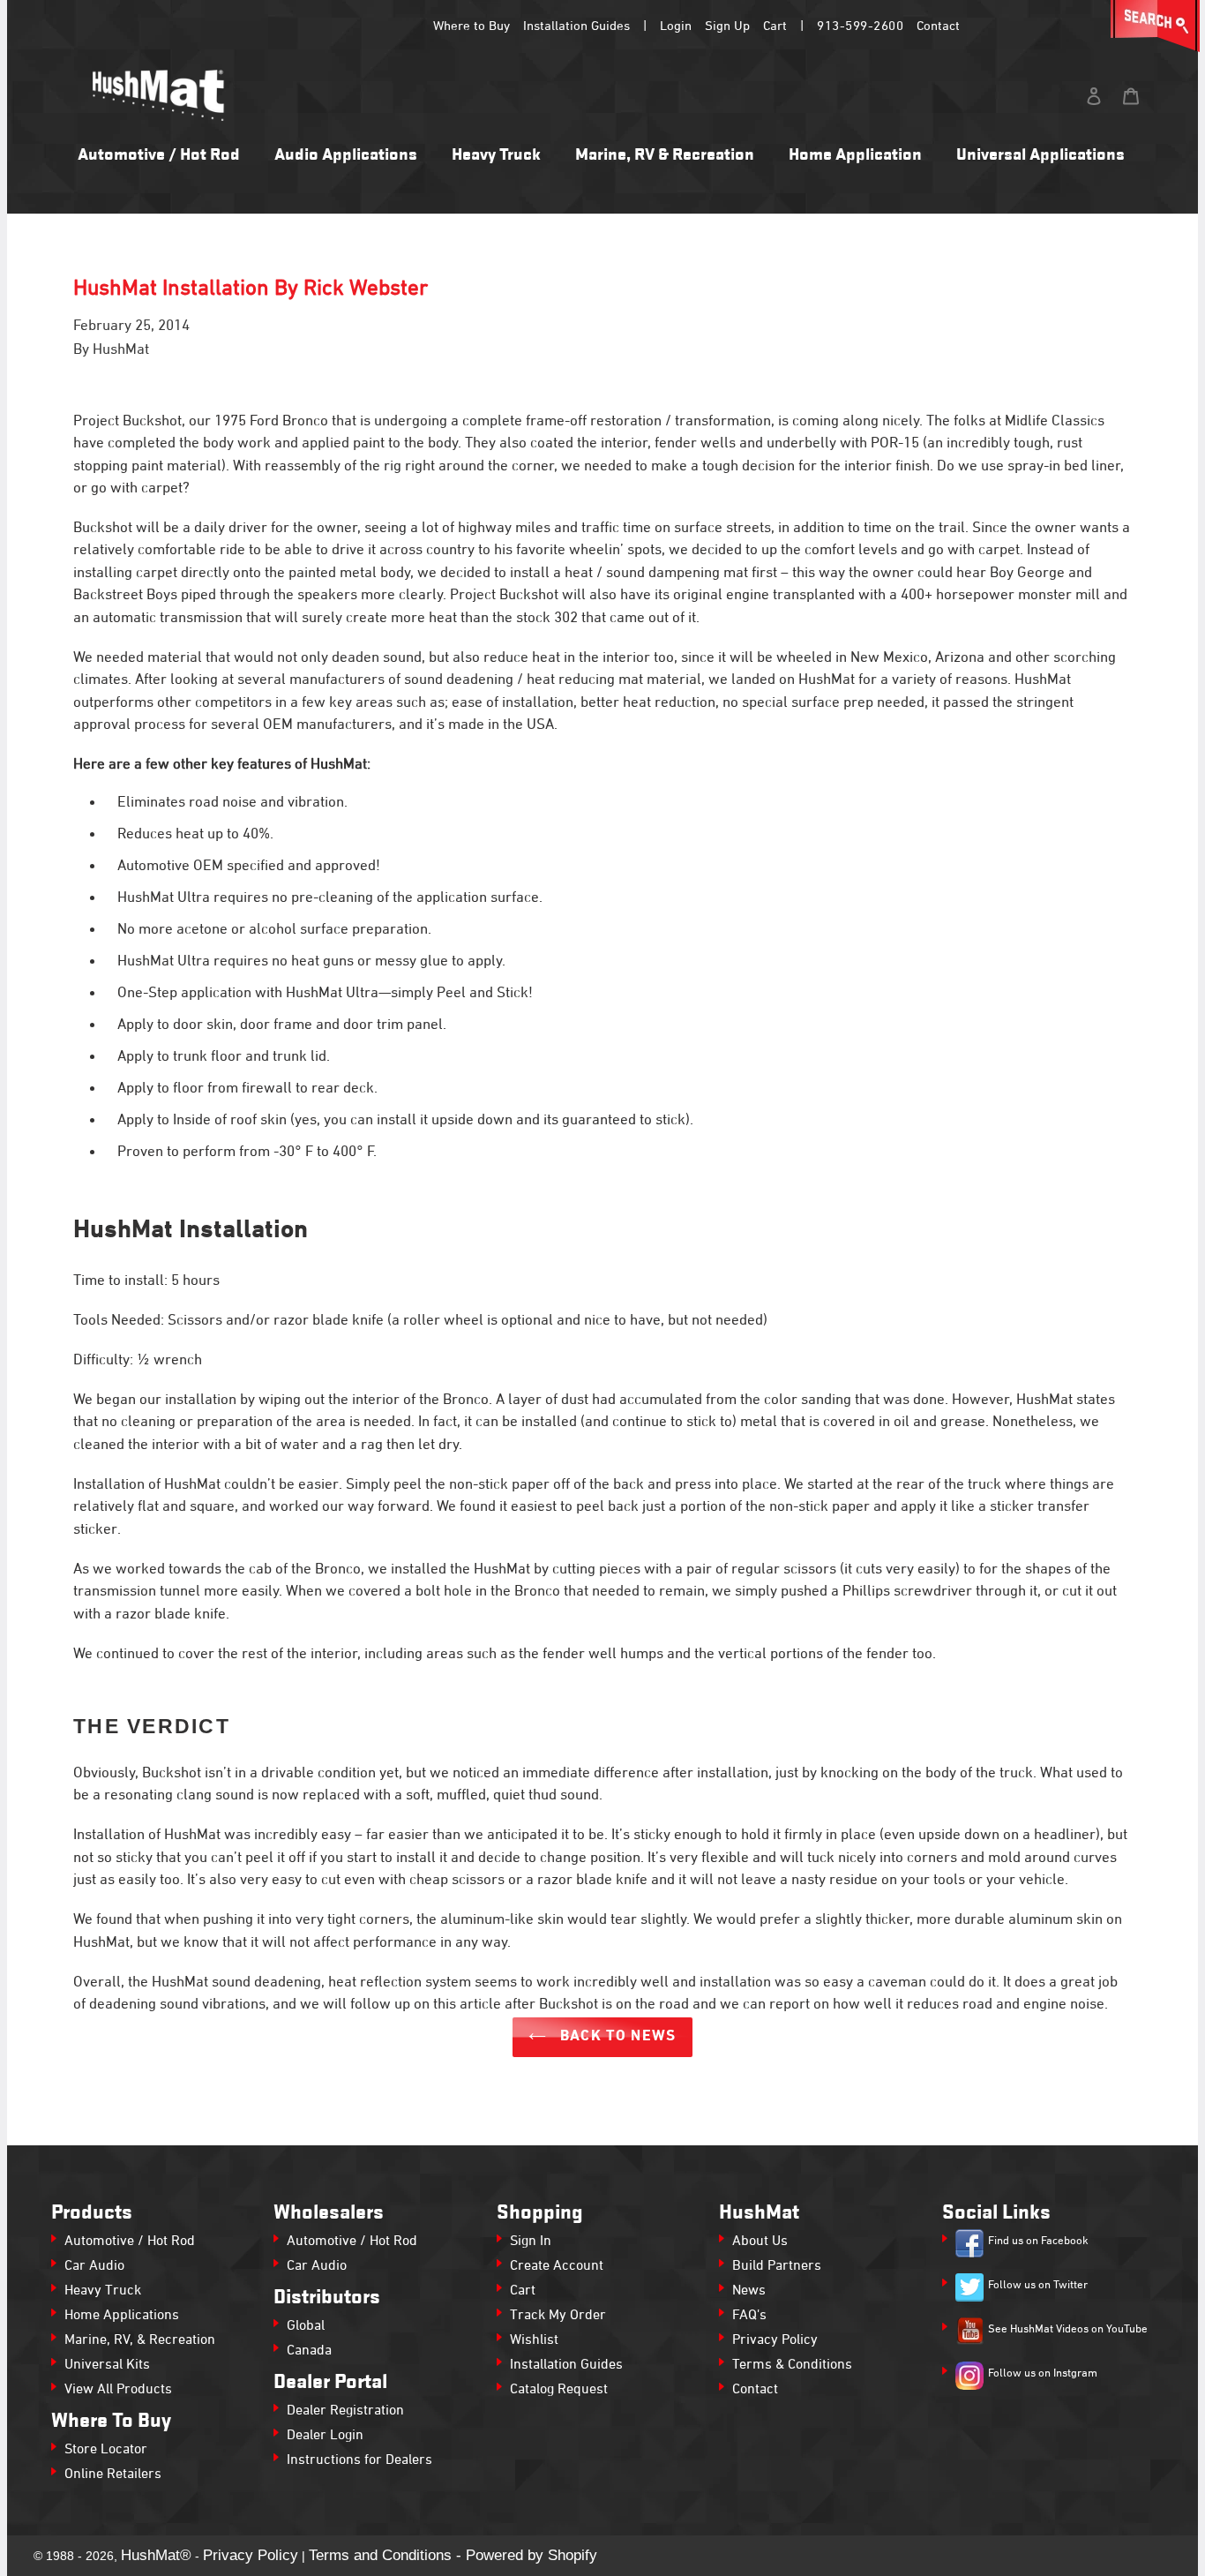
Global (306, 2326)
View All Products (118, 2390)
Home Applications (122, 2316)
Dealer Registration (345, 2411)
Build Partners (777, 2266)
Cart (775, 26)
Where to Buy (472, 26)
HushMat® (156, 2555)
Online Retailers (113, 2475)
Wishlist (534, 2340)
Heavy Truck (103, 2291)
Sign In (531, 2242)
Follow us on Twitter (1038, 2286)
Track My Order (558, 2316)
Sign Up (727, 26)
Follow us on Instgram (1043, 2374)
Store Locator (106, 2450)
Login (676, 26)
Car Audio (94, 2266)
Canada (309, 2351)
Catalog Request (559, 2390)
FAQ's (749, 2316)
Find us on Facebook (1038, 2242)
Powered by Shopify (531, 2555)
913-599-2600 (860, 26)
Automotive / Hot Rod (130, 2242)
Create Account (557, 2266)
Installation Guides (576, 26)
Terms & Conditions (792, 2365)
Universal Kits (107, 2365)
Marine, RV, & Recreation (140, 2340)
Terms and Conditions (380, 2555)
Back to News (616, 2037)
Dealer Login (325, 2436)
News (749, 2291)
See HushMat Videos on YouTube (1068, 2330)
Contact (938, 26)
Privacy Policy (775, 2340)
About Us (760, 2242)
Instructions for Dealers (359, 2460)
